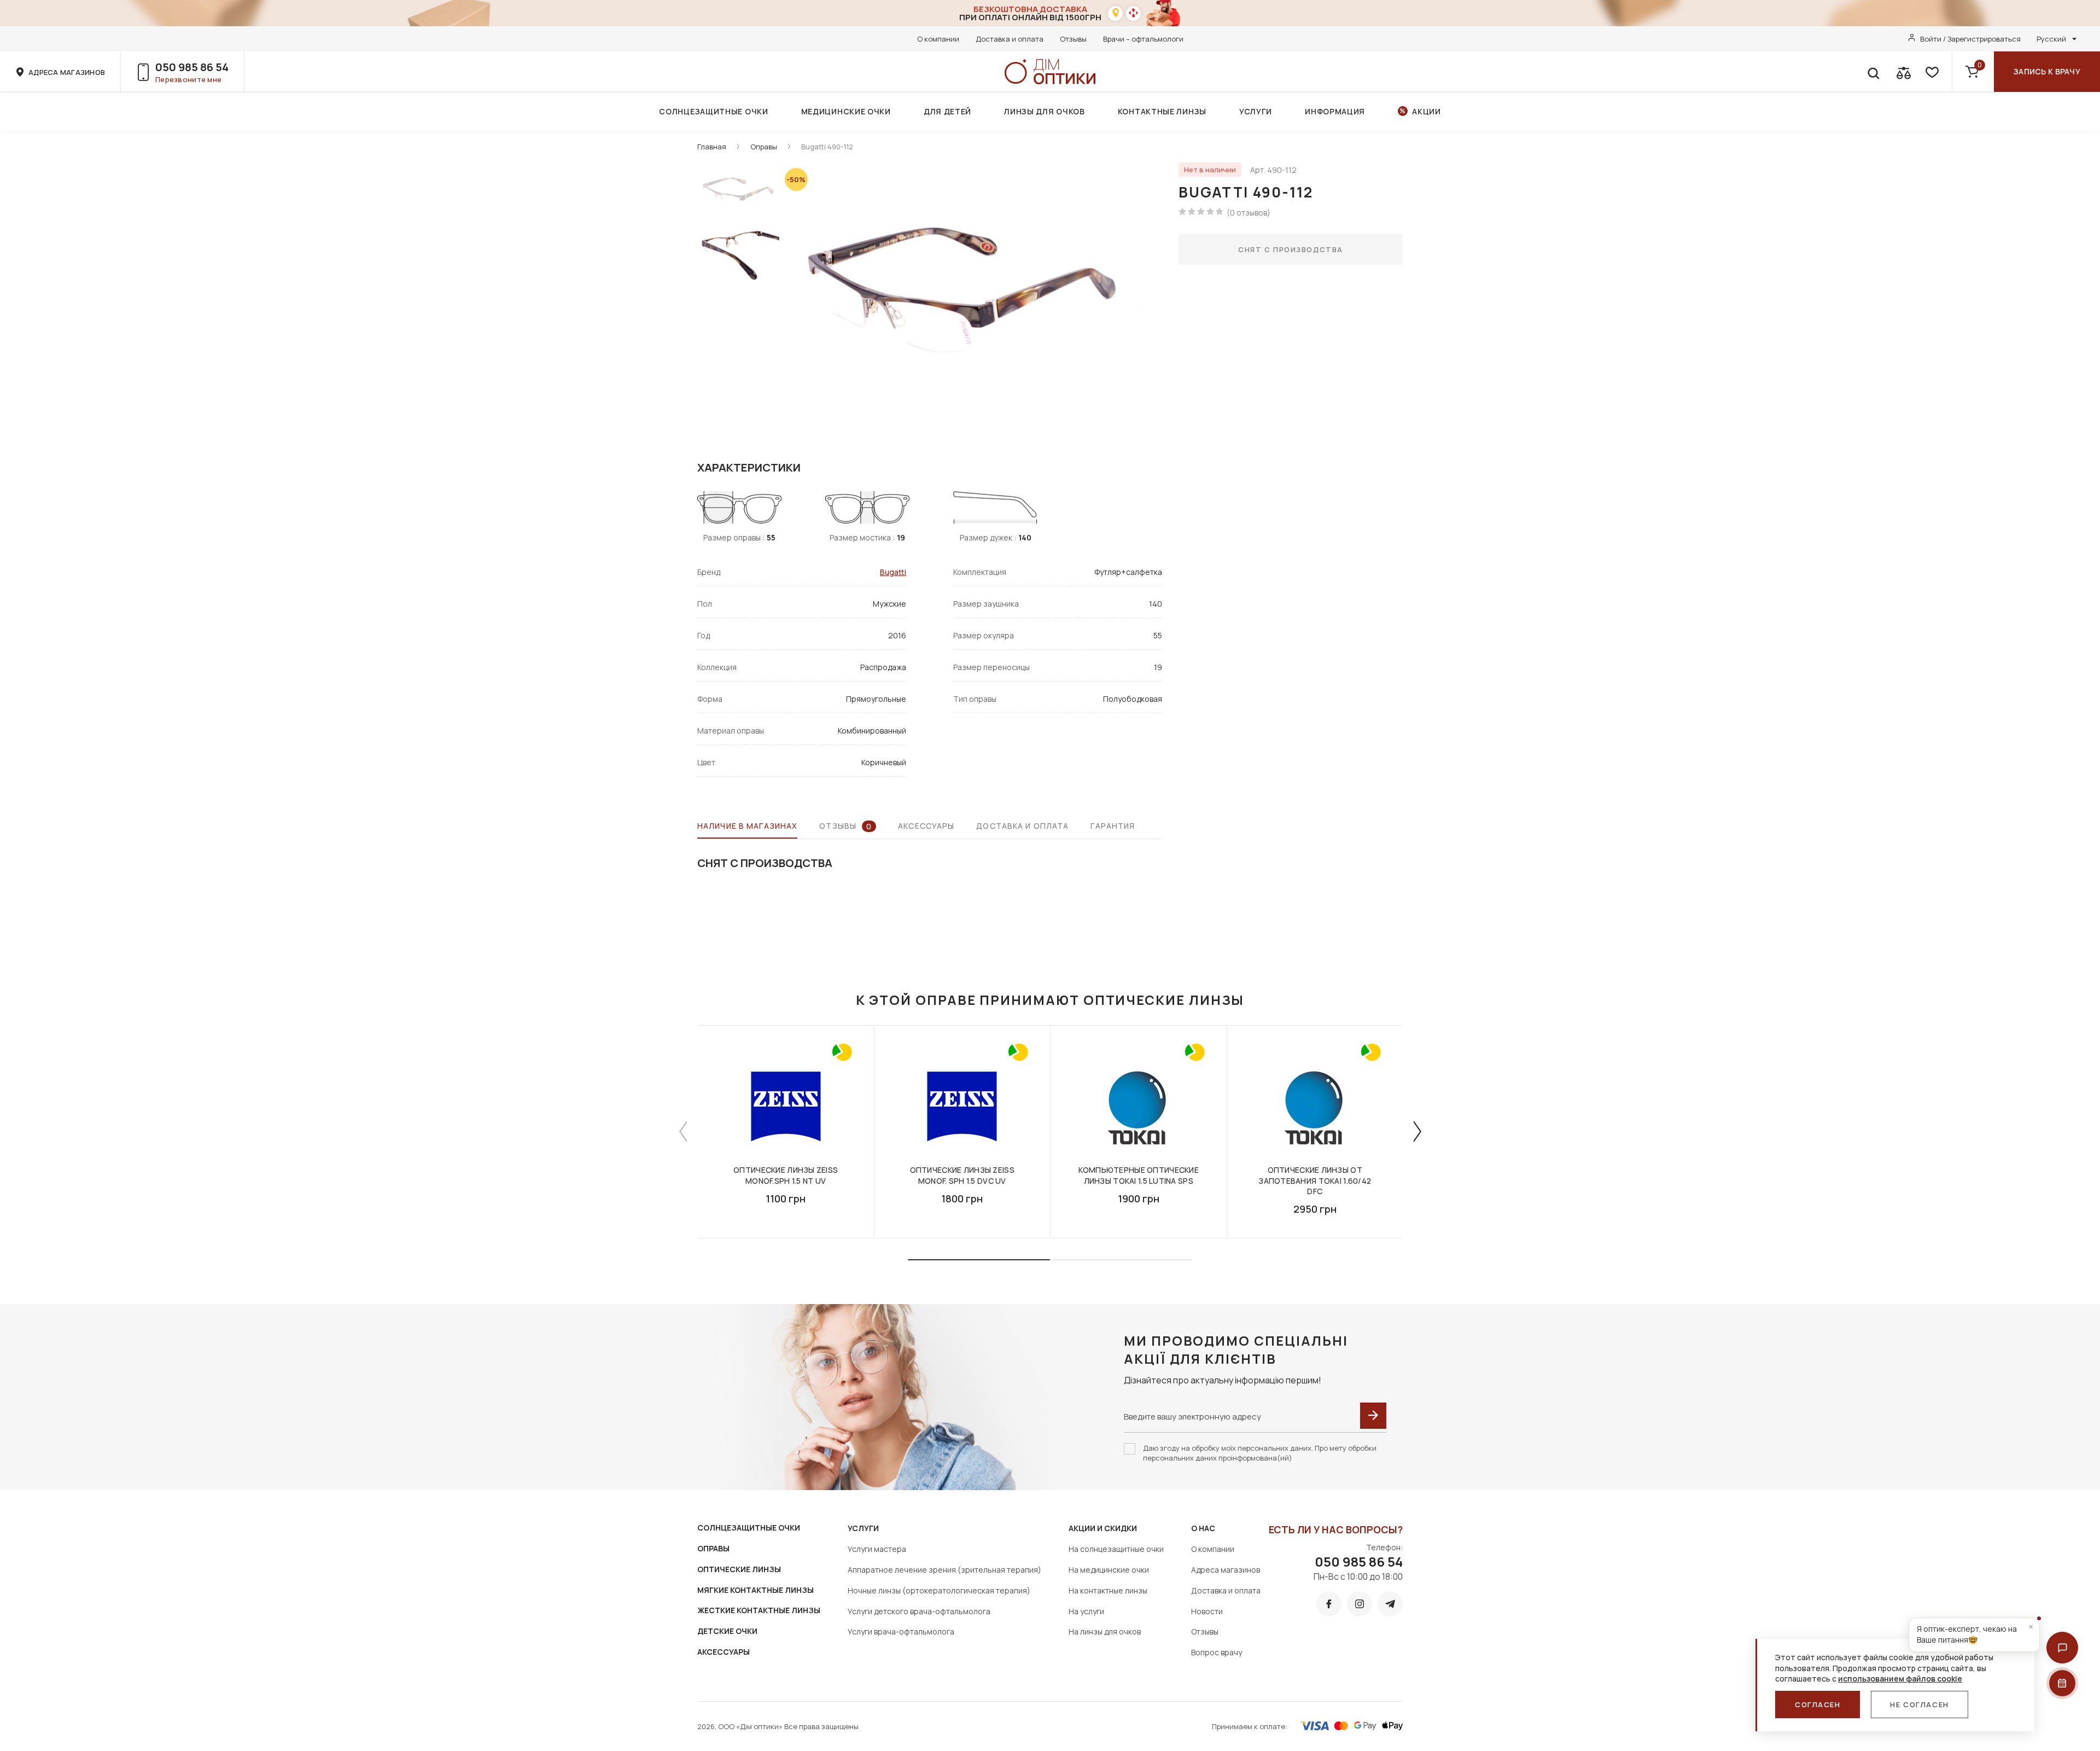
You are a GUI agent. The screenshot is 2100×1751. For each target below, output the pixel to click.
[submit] (1373, 1416)
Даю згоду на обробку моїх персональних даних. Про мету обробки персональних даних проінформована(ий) (1260, 1453)
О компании (938, 39)
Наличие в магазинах (747, 826)
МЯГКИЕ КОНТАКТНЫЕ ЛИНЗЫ (756, 1590)
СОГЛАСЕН (1818, 1705)
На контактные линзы (1108, 1590)
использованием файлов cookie (1900, 1679)
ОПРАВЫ (713, 1548)
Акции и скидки (1103, 1528)
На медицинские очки (1109, 1570)
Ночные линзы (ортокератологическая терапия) (939, 1590)
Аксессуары (926, 826)
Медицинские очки (846, 111)
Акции (1427, 111)
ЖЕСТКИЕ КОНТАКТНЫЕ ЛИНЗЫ (759, 1610)
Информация (1335, 111)
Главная (712, 147)
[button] (2062, 1648)
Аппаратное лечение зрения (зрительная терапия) (944, 1570)
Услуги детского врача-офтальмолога (919, 1611)
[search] (1873, 72)
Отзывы (1073, 39)
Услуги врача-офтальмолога (901, 1631)
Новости (1207, 1611)
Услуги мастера (877, 1549)
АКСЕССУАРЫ (724, 1652)
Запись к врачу (2047, 71)
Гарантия (1113, 826)
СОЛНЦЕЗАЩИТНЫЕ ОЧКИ (749, 1528)
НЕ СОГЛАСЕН (1919, 1705)
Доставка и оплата (1010, 39)
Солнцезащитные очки (713, 111)
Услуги (1256, 111)
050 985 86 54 (192, 67)
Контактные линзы (1162, 111)
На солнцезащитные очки (1116, 1549)
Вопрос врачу (1217, 1652)
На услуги (1086, 1611)
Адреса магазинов (1226, 1570)
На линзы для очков (1105, 1631)
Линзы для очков (1045, 111)
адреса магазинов (67, 72)
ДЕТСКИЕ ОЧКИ (727, 1631)
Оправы (764, 147)
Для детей (947, 111)
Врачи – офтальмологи (1143, 39)
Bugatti (893, 572)
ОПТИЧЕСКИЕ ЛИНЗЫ (739, 1569)
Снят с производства (1291, 249)
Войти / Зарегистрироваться (1970, 39)
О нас (1203, 1528)
